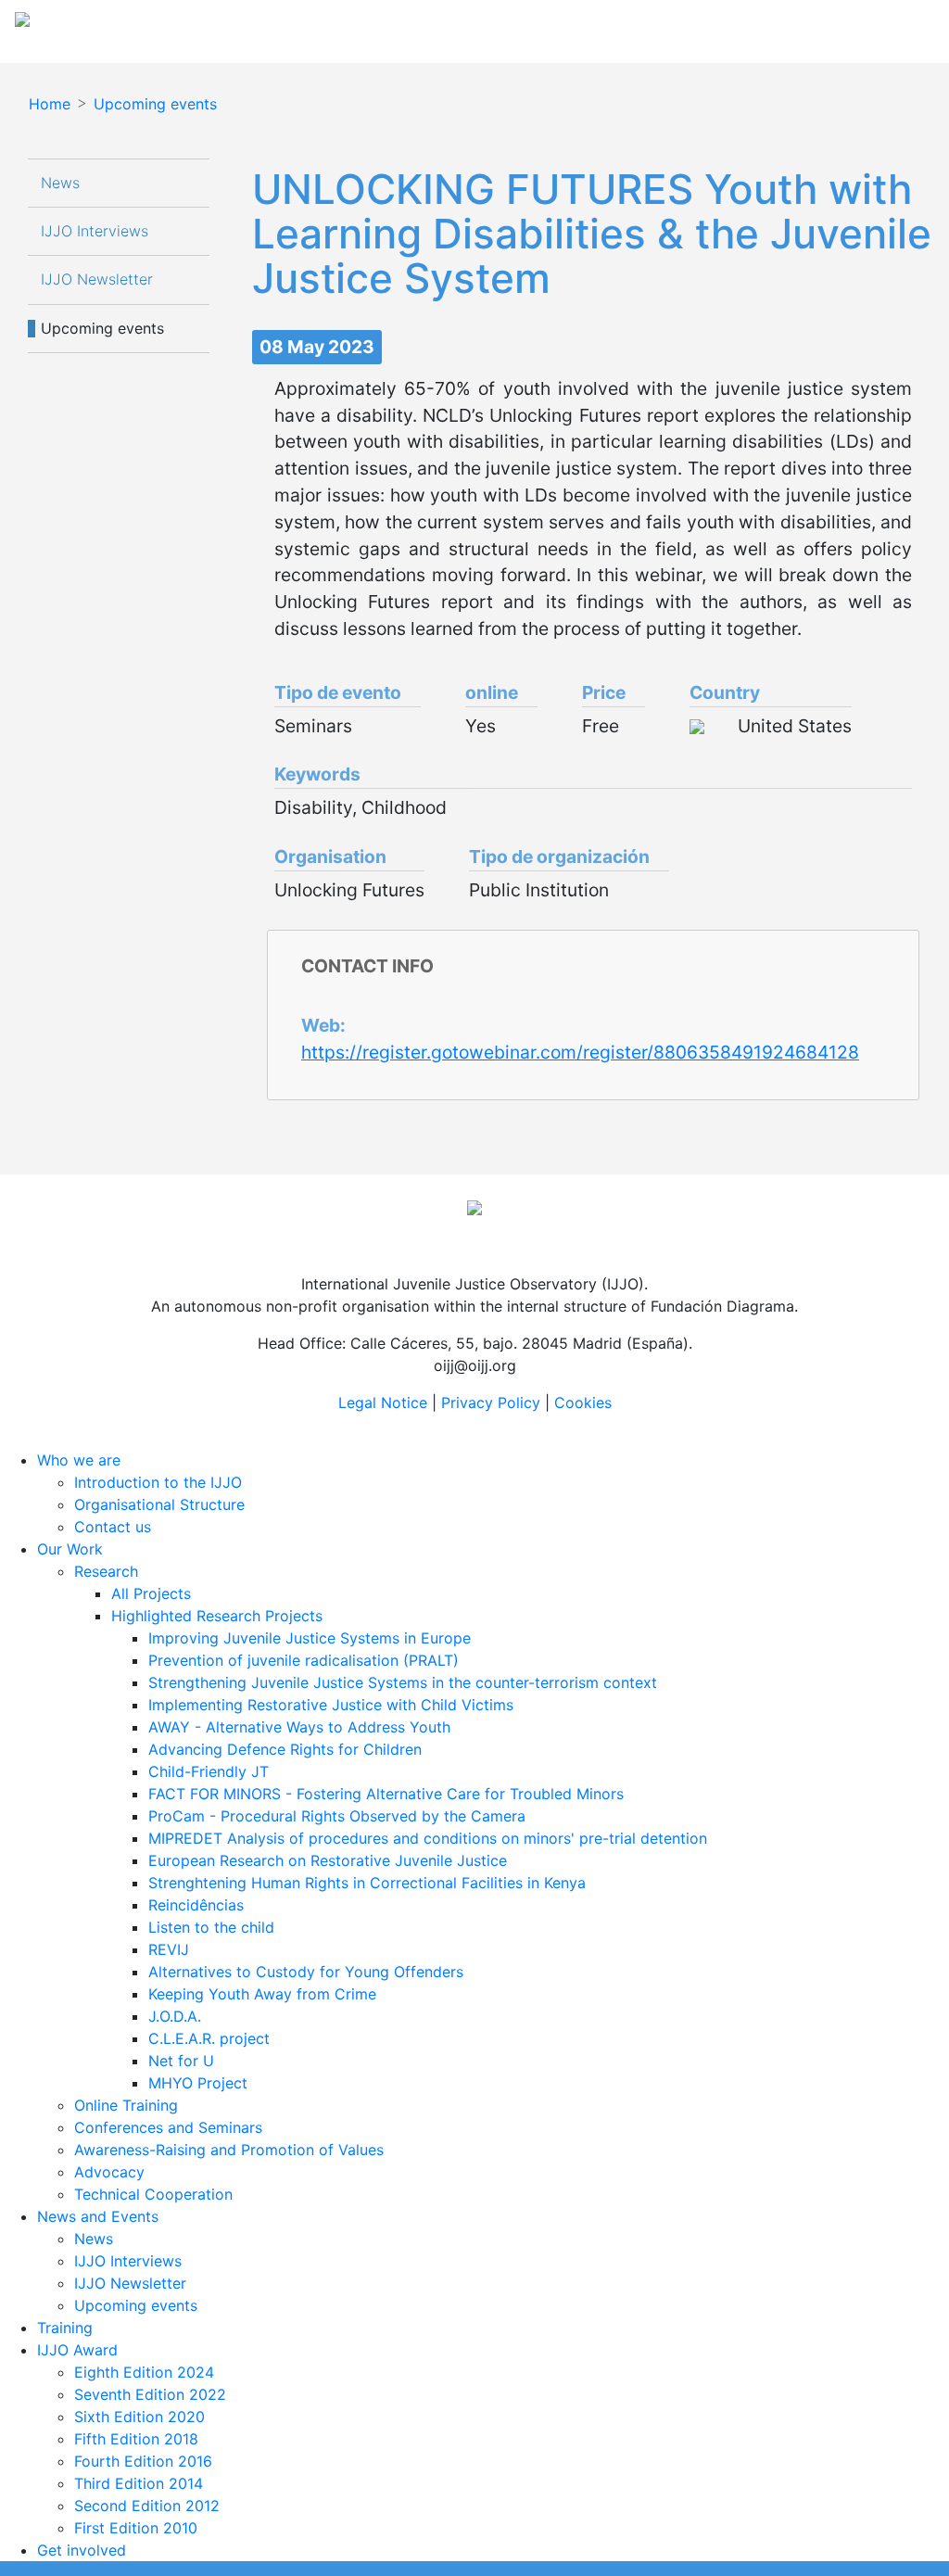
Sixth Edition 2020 (139, 2417)
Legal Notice (383, 1402)
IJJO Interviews (97, 231)
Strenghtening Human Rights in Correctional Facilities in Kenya (367, 1883)
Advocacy (109, 2172)
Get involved (82, 2550)
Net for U (181, 2061)
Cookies (583, 1402)
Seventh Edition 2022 (150, 2394)
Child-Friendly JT (209, 1771)
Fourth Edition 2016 (143, 2461)
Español (821, 26)
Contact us (113, 1527)
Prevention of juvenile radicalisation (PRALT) (304, 1660)
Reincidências (196, 1905)
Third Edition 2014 (139, 2483)
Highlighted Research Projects (217, 1616)
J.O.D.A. (175, 2016)
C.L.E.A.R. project (209, 2038)
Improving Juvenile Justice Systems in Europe (310, 1638)
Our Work (70, 1549)
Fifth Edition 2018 (136, 2439)
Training (65, 2328)
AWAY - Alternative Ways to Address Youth (299, 1727)
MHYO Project (198, 2083)
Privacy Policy (491, 1402)
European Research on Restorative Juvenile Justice (328, 1860)
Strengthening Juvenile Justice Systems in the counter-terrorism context (403, 1682)
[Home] (188, 26)
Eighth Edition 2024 (144, 2372)
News (60, 183)
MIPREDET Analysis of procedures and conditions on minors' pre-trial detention (428, 1838)
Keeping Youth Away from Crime (262, 1994)
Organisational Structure (159, 1504)
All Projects (151, 1593)
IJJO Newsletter (97, 279)
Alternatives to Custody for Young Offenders (306, 1972)
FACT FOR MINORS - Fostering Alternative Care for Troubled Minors (386, 1794)
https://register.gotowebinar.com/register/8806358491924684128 (580, 1052)
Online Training (126, 2105)
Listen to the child (211, 1927)
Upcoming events (155, 104)
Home (50, 104)
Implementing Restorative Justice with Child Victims (331, 1705)
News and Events (98, 2216)
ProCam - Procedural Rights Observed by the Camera (337, 1816)
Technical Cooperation (153, 2194)
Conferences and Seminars (168, 2127)
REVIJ (169, 1949)
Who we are (79, 1460)
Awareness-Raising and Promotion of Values (229, 2150)
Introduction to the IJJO (158, 1482)
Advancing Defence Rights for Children (285, 1749)
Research (106, 1571)
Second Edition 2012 (147, 2506)
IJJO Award (77, 2350)
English (888, 26)
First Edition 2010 (136, 2528)
